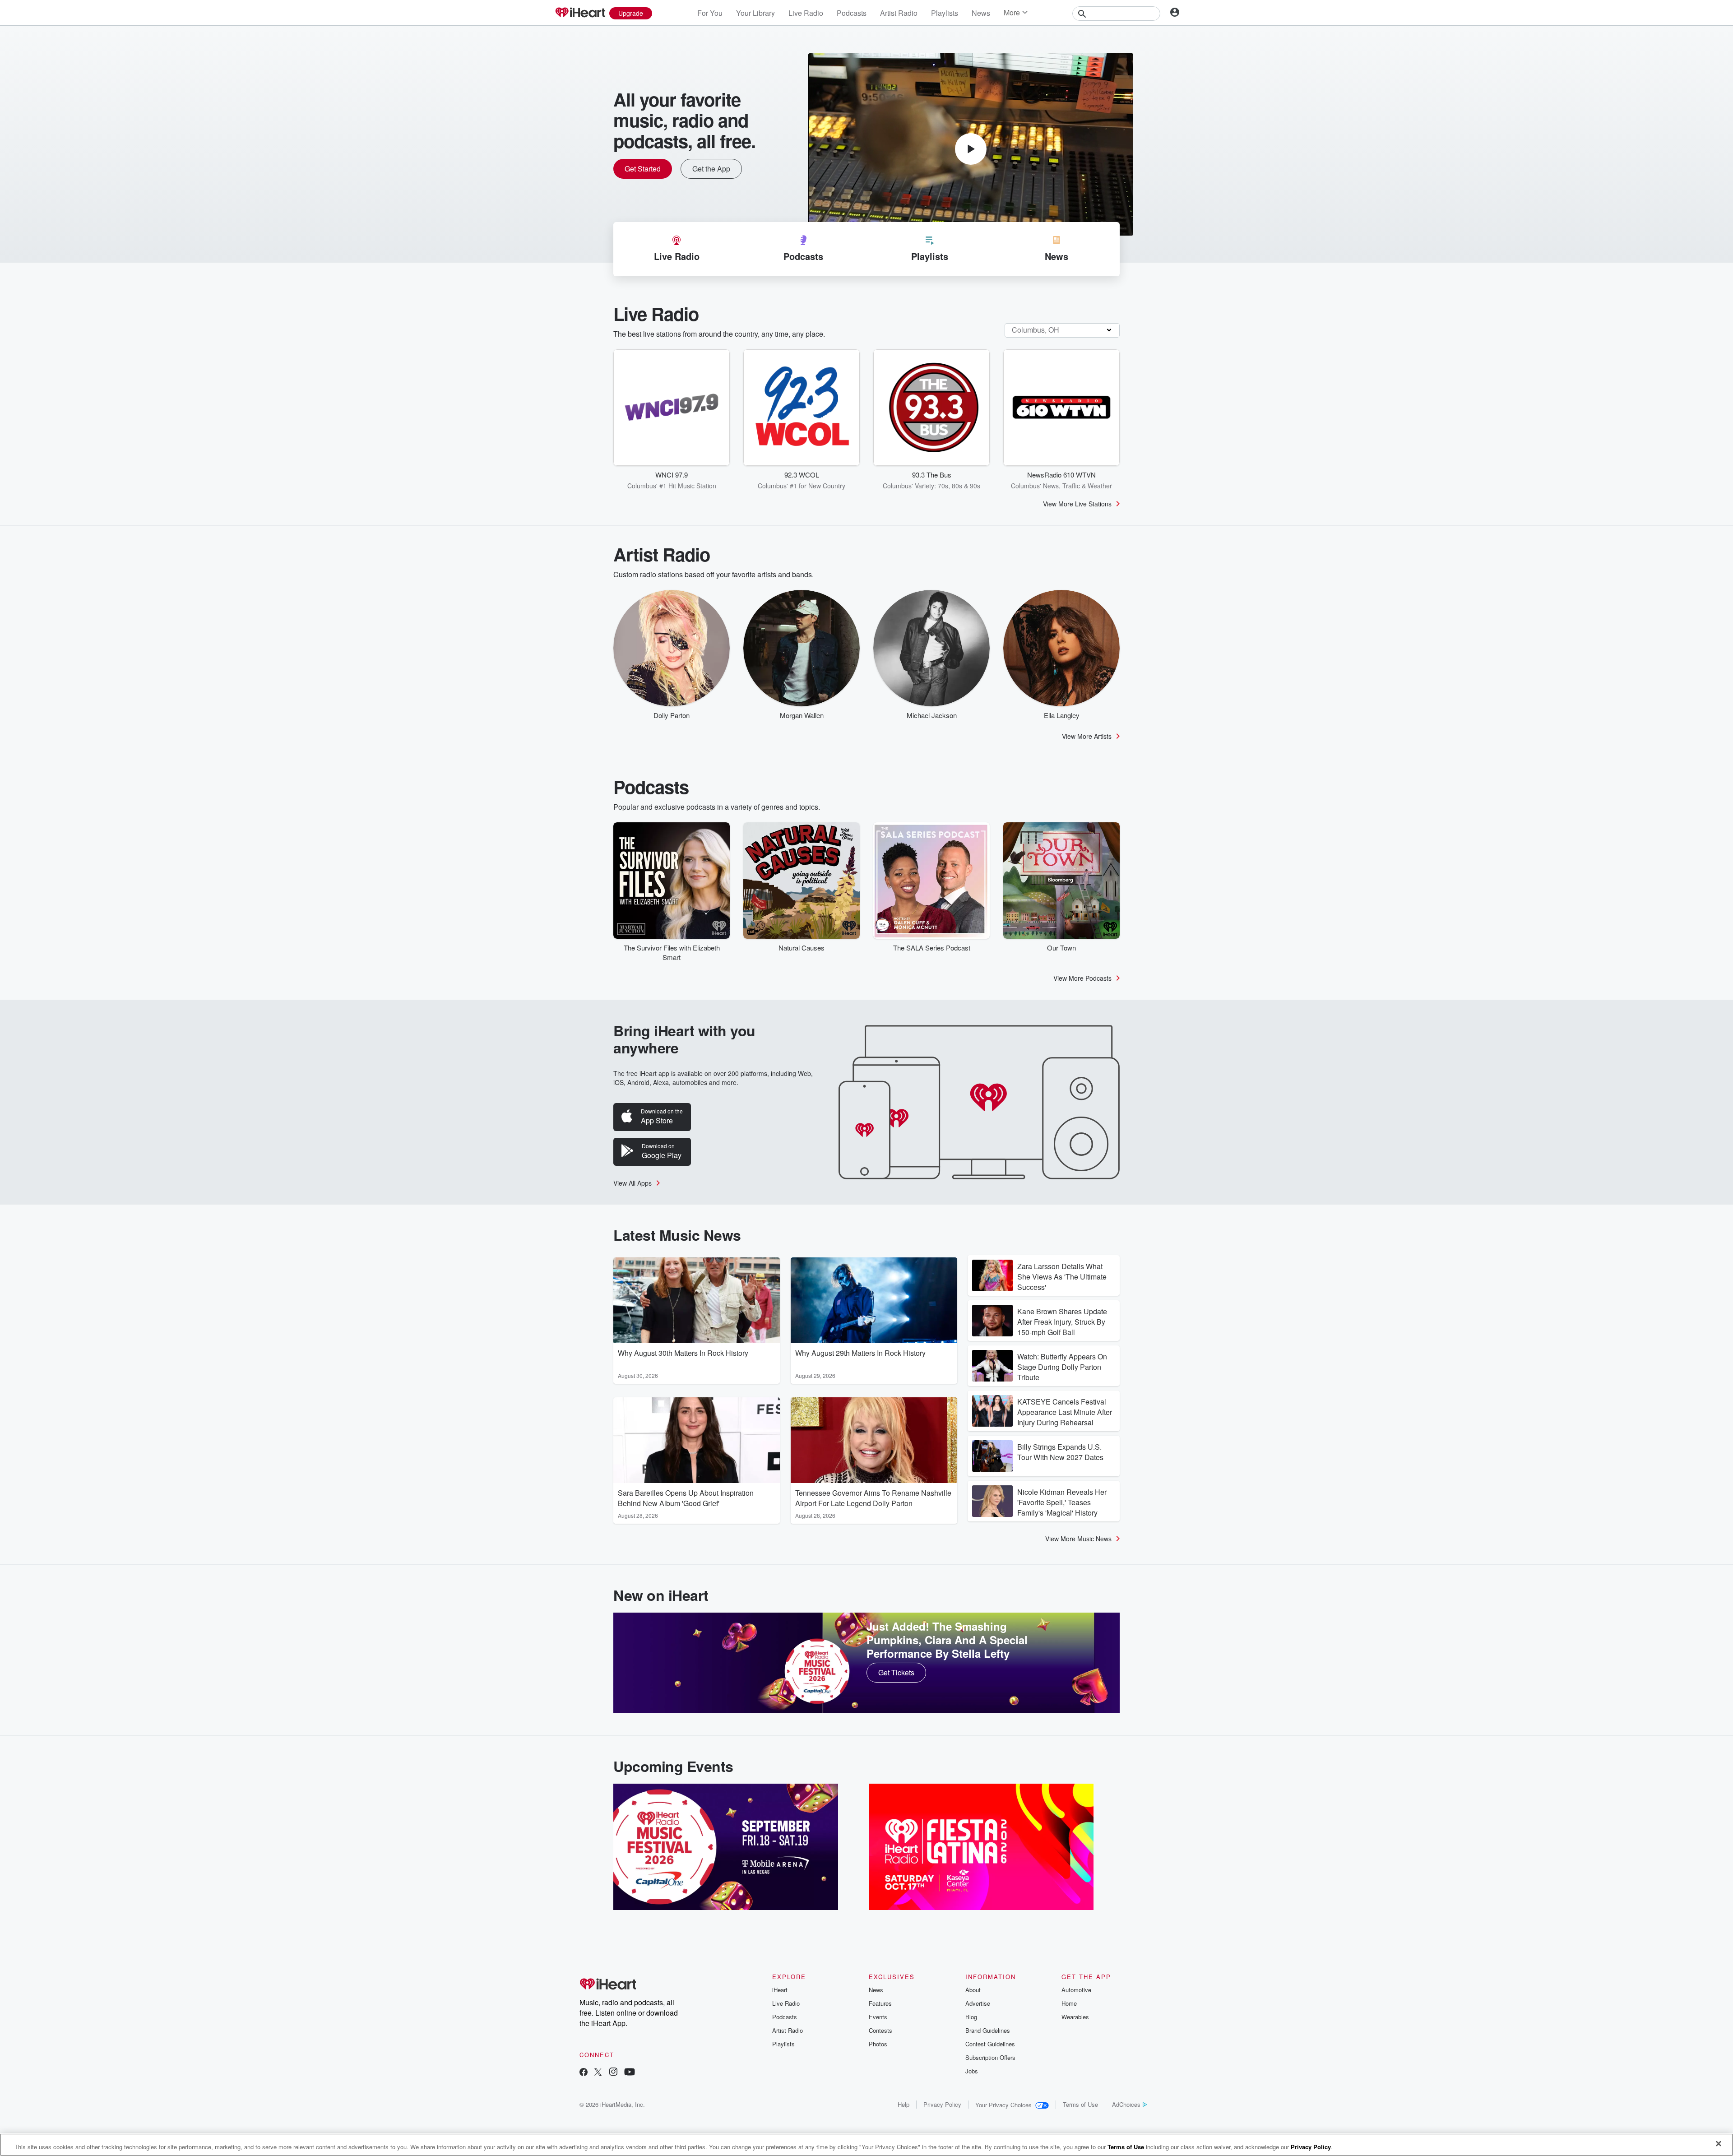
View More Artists (1087, 736)
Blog (971, 2017)
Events (878, 2017)
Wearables (1075, 2017)
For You (710, 13)
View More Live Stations (1077, 504)
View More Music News (1078, 1539)
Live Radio (806, 13)
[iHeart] (580, 13)
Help (904, 2104)
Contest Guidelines (990, 2044)
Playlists (945, 13)
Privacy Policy (942, 2104)
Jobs (972, 2071)
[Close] (1719, 2144)
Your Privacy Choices (1003, 2105)
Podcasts (852, 13)
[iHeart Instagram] (613, 2073)
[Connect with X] (598, 2073)
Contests (880, 2030)
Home (1069, 2003)
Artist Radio (899, 13)
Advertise (978, 2003)
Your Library (755, 13)
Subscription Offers (990, 2057)
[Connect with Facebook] (584, 2073)
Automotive (1076, 1990)
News (981, 13)
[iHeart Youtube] (630, 2073)
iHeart (780, 1990)
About (973, 1990)
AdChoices (1126, 2104)
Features (880, 2003)
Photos (878, 2044)
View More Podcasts (1082, 978)
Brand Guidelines (988, 2030)
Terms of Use (1080, 2104)
